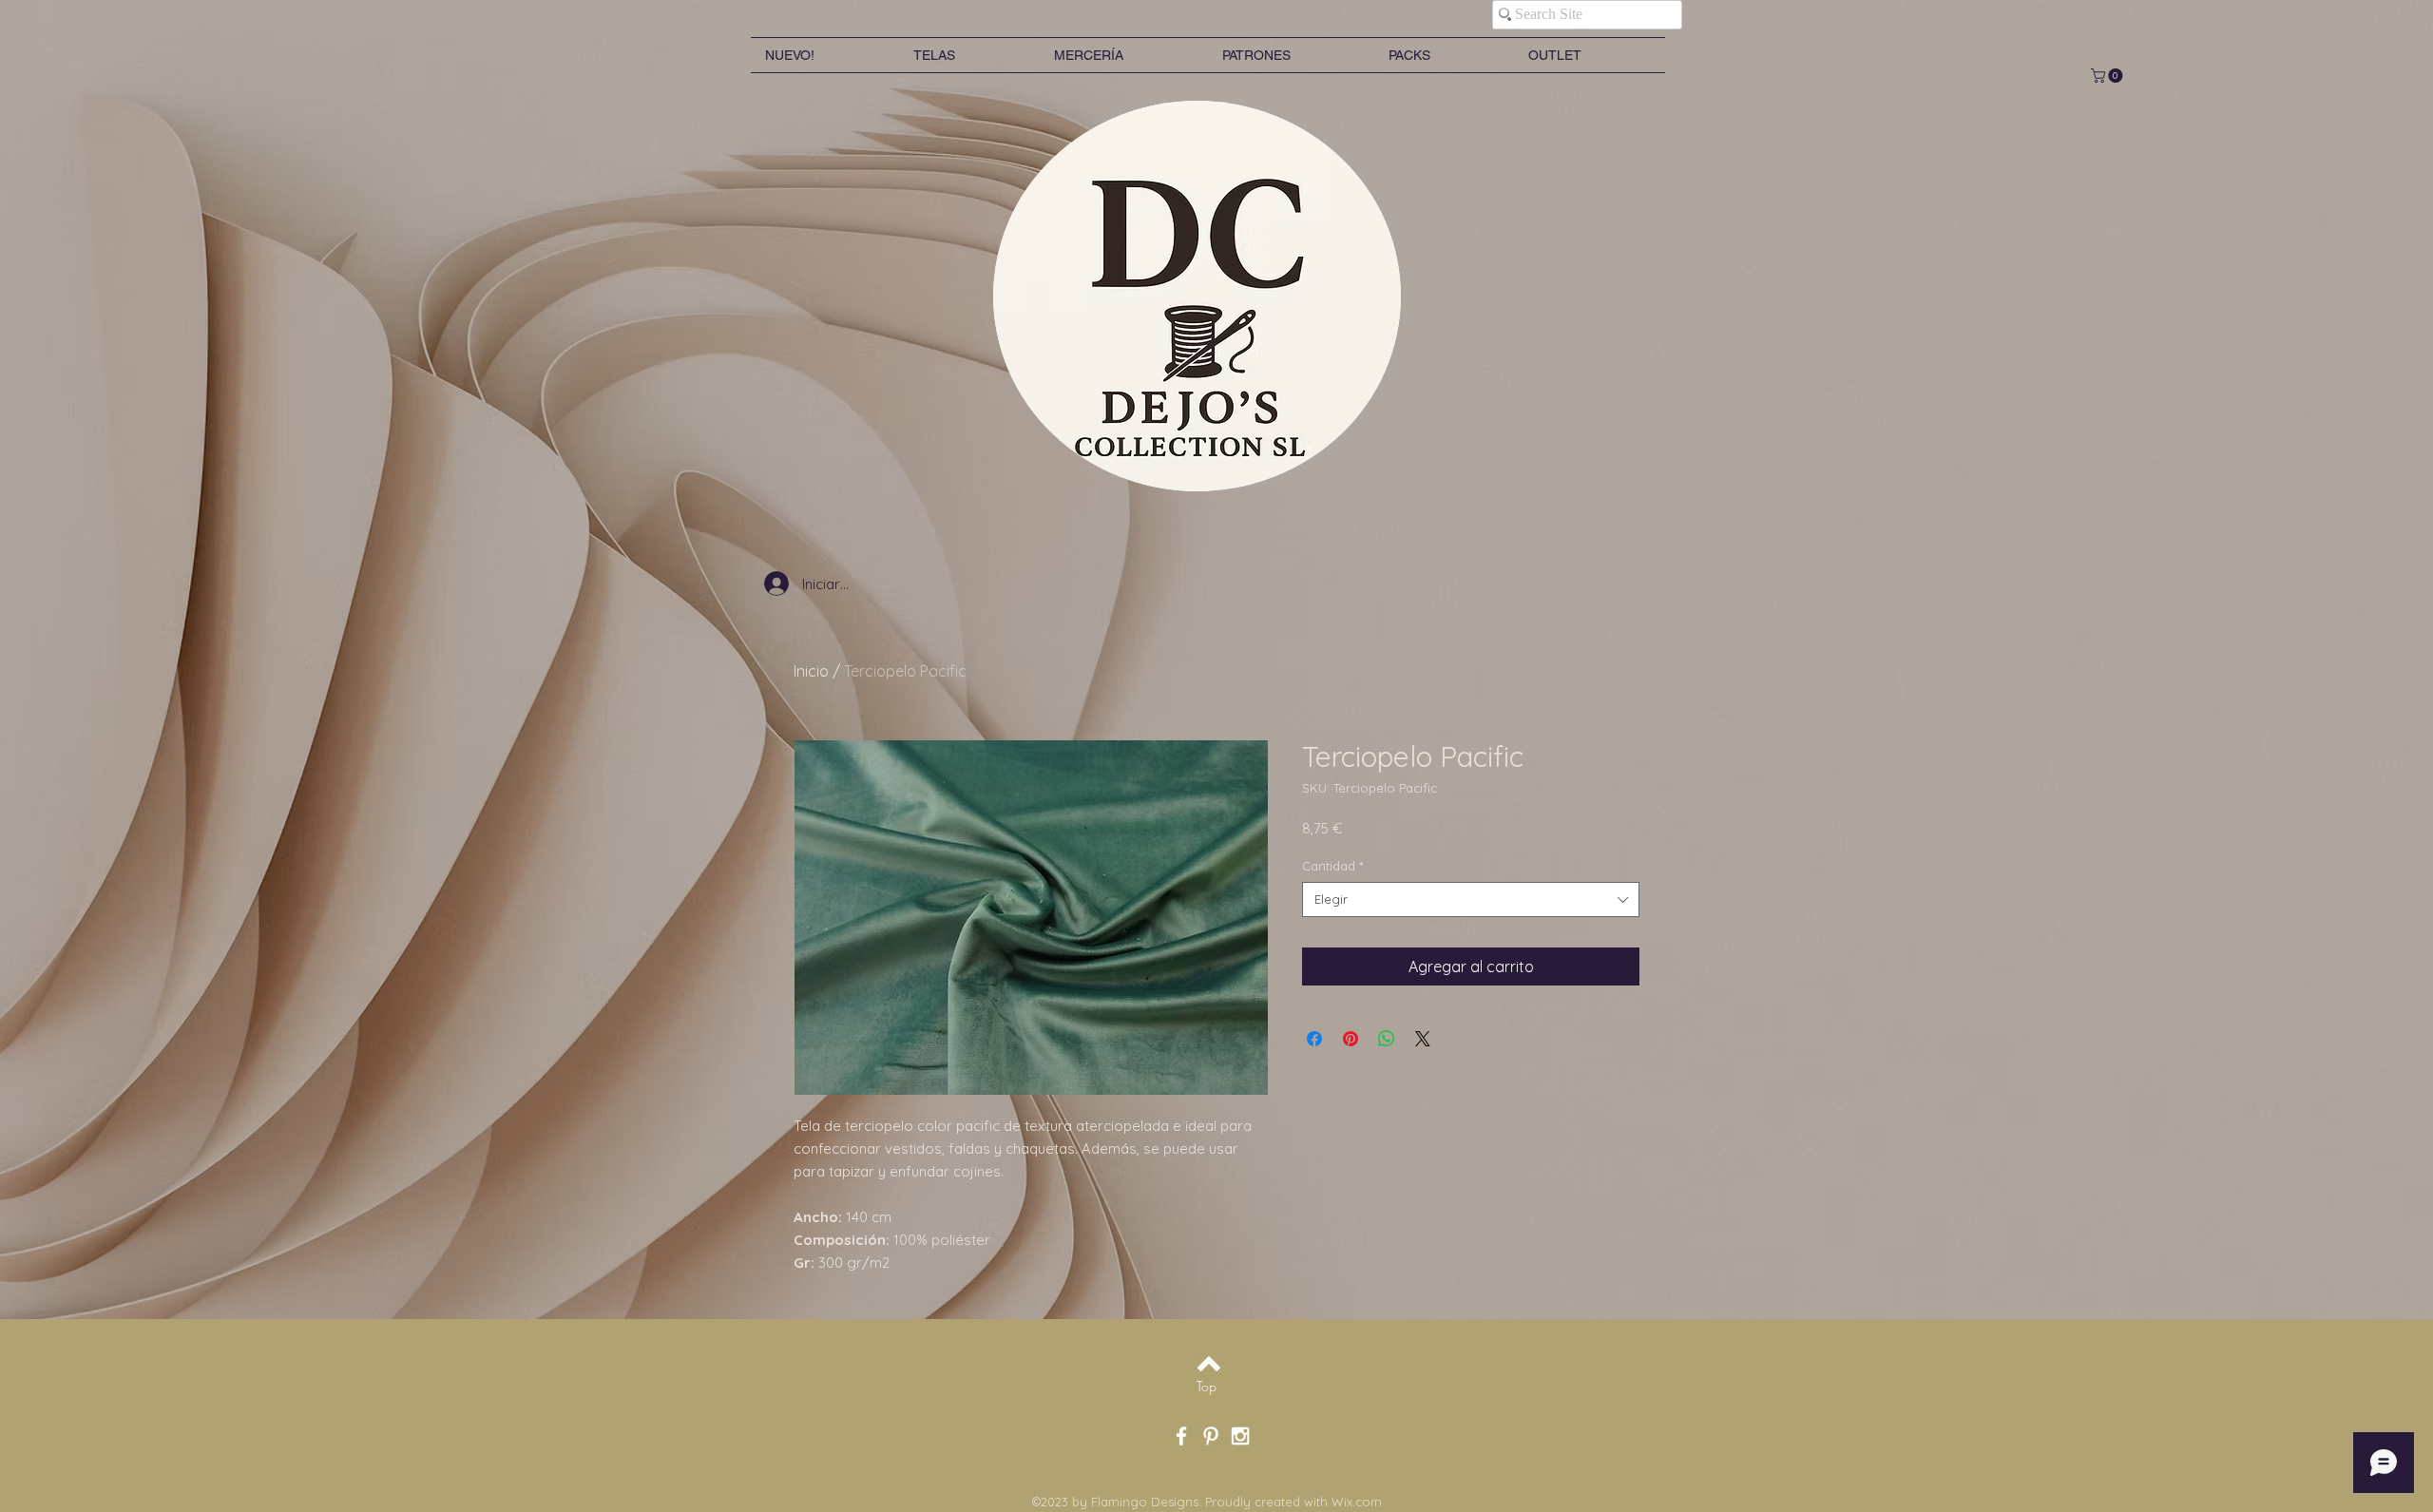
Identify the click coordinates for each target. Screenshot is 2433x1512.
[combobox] (1471, 899)
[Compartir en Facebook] (1314, 1039)
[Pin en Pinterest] (1351, 1039)
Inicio (811, 671)
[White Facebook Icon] (1181, 1436)
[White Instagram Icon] (1240, 1436)
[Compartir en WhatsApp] (1387, 1039)
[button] (2108, 76)
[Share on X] (1423, 1039)
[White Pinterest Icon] (1211, 1436)
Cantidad (1332, 866)
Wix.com (1357, 1502)
